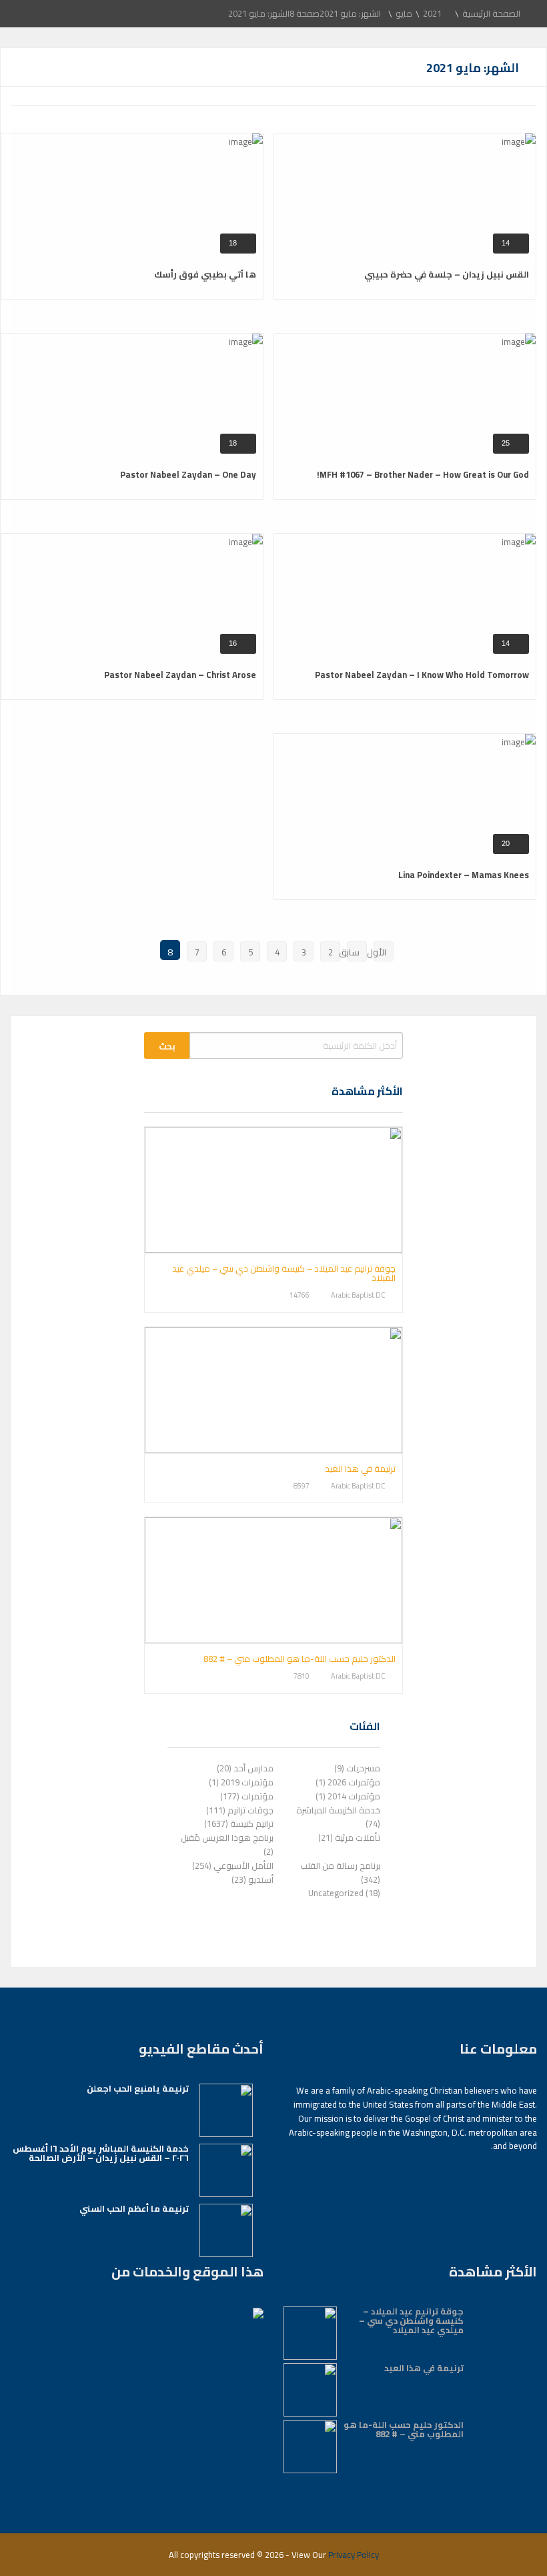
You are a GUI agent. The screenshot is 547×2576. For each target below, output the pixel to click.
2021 (432, 13)
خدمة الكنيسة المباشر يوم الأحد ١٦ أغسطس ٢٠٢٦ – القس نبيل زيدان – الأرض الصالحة (101, 2153)
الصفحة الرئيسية (491, 13)
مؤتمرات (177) (247, 1796)
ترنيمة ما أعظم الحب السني (134, 2208)
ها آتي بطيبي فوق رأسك (205, 274)
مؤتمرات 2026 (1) (348, 1782)
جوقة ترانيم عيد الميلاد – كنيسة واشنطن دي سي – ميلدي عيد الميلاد (284, 1273)
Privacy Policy (354, 2555)
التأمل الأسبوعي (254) (233, 1865)
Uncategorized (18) (344, 1893)
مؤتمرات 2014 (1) (348, 1796)
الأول (380, 952)
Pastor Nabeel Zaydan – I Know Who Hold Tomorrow (422, 675)
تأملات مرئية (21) (349, 1837)
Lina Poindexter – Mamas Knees (464, 875)
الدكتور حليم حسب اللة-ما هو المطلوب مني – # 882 (300, 1659)
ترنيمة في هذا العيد (360, 1468)
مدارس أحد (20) (245, 1768)
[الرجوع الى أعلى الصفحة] (504, 2546)
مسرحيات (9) (357, 1768)
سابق (353, 952)
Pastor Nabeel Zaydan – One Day (188, 474)
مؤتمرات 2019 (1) (241, 1782)
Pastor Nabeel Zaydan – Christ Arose (180, 675)
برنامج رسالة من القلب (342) (340, 1872)
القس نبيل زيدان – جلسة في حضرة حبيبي (447, 274)
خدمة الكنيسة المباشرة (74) (338, 1817)
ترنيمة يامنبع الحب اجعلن (138, 2088)
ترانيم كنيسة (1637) (239, 1823)
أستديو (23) (252, 1879)
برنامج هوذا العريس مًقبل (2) (227, 1844)
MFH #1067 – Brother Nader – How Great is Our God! (423, 474)
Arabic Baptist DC (358, 1296)
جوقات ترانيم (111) (240, 1810)
